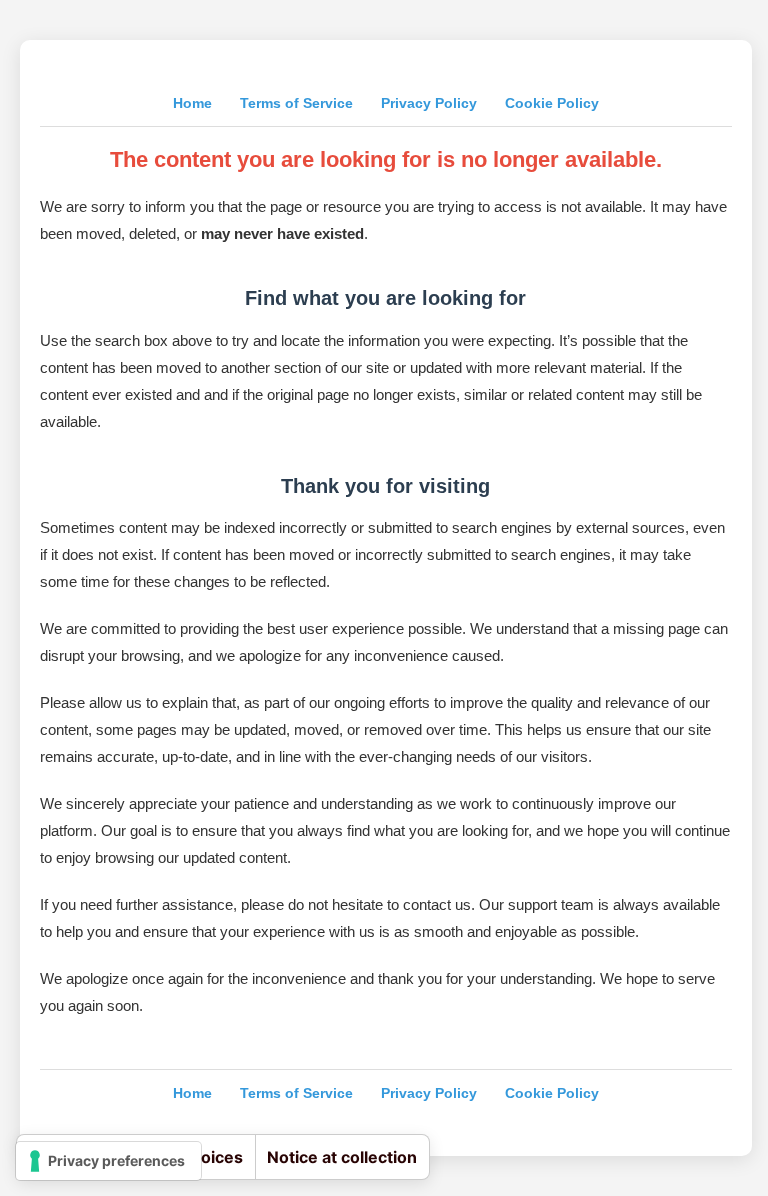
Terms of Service (296, 103)
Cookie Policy (552, 103)
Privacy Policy (429, 103)
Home (192, 103)
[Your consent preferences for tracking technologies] (108, 1161)
